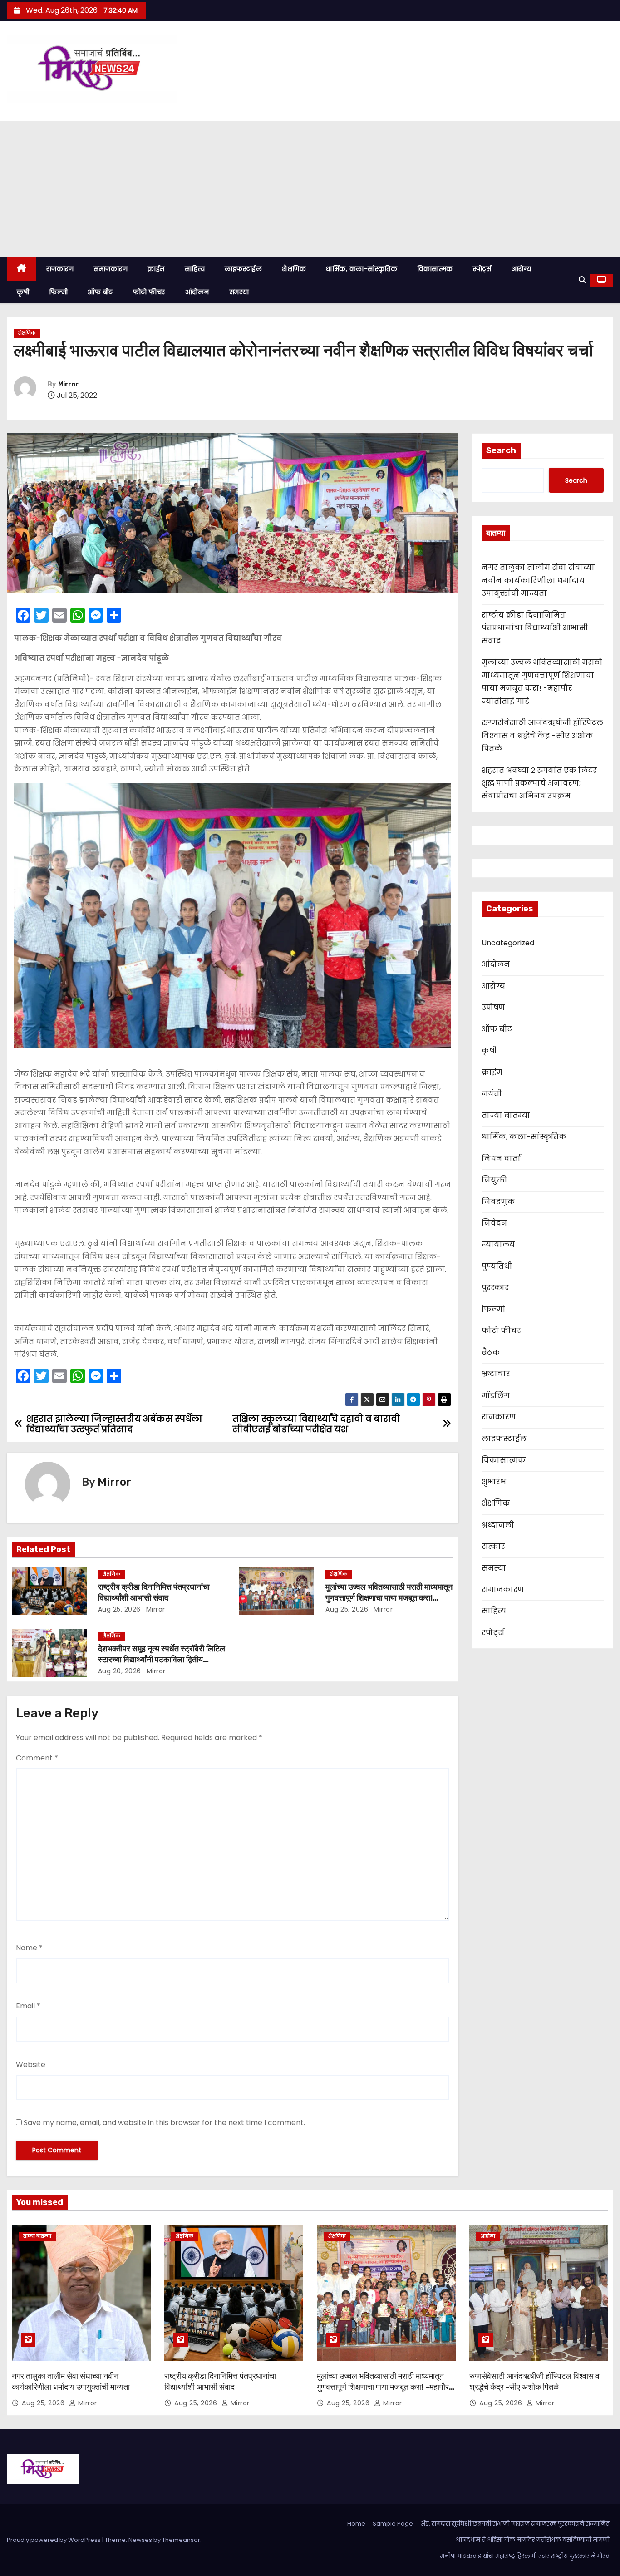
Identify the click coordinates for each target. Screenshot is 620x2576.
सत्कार (493, 1546)
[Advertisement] (310, 189)
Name (29, 1948)
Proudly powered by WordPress (54, 2540)
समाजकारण (111, 269)
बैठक (491, 1352)
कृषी (23, 292)
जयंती (492, 1094)
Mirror (68, 384)
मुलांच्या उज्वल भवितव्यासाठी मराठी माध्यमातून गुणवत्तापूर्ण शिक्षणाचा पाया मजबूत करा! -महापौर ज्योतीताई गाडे (389, 1598)
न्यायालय (498, 1244)
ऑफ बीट (100, 292)
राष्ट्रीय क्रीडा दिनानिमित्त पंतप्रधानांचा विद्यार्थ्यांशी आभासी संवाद (154, 1592)
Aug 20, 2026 (120, 1671)
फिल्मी (58, 292)
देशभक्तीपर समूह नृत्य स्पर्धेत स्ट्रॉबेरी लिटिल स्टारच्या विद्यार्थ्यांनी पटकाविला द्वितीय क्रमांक (162, 1660)
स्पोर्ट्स (482, 269)
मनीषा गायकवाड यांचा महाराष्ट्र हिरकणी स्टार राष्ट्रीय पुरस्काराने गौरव (525, 2556)
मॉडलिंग (496, 1396)
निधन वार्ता (501, 1159)
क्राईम (156, 269)
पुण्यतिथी (497, 1266)
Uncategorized (508, 943)
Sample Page (393, 2524)
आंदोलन (197, 292)
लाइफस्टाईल (243, 269)
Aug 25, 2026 (119, 1609)
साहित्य (195, 269)
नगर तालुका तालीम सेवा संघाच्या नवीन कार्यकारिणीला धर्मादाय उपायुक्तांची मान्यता (538, 580)
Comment (37, 1758)
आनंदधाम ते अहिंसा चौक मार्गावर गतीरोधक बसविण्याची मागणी (533, 2540)
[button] (582, 280)
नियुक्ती (495, 1180)
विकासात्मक (435, 269)
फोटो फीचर (149, 292)
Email (28, 2006)
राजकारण (60, 269)
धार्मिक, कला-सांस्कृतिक (362, 269)
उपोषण (493, 1007)
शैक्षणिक (294, 269)
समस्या (239, 292)
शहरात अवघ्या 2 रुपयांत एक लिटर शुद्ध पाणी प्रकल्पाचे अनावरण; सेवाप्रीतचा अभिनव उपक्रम (539, 783)
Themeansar (181, 2540)
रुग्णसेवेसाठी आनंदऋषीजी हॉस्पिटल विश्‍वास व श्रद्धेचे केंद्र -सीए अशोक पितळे (542, 736)
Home (356, 2524)
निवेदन (495, 1223)
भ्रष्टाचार (496, 1374)
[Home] (22, 269)
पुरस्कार (495, 1288)
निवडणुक (498, 1202)
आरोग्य (522, 269)
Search (501, 450)
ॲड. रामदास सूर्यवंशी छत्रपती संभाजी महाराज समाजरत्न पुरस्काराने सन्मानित (515, 2524)
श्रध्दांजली (498, 1525)
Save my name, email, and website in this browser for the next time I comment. (164, 2123)
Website (31, 2064)
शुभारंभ (494, 1482)
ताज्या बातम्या (506, 1115)
